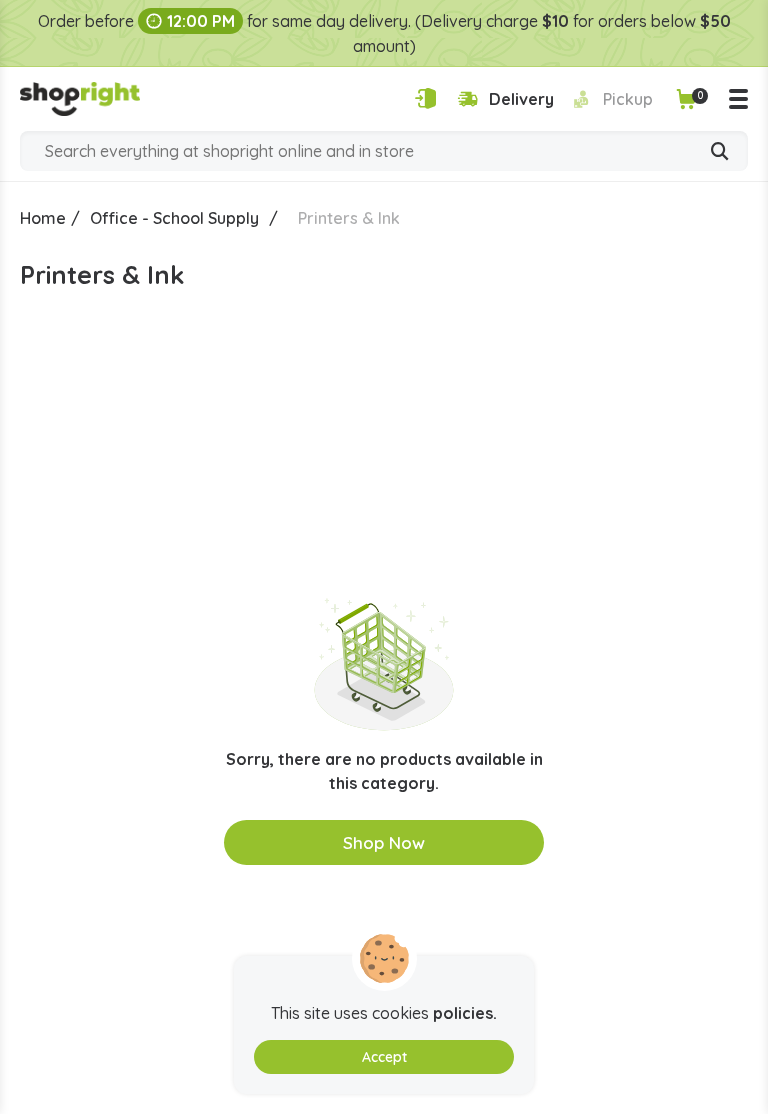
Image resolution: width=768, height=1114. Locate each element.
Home (43, 218)
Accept (384, 1057)
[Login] (425, 98)
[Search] (720, 153)
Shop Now (384, 842)
